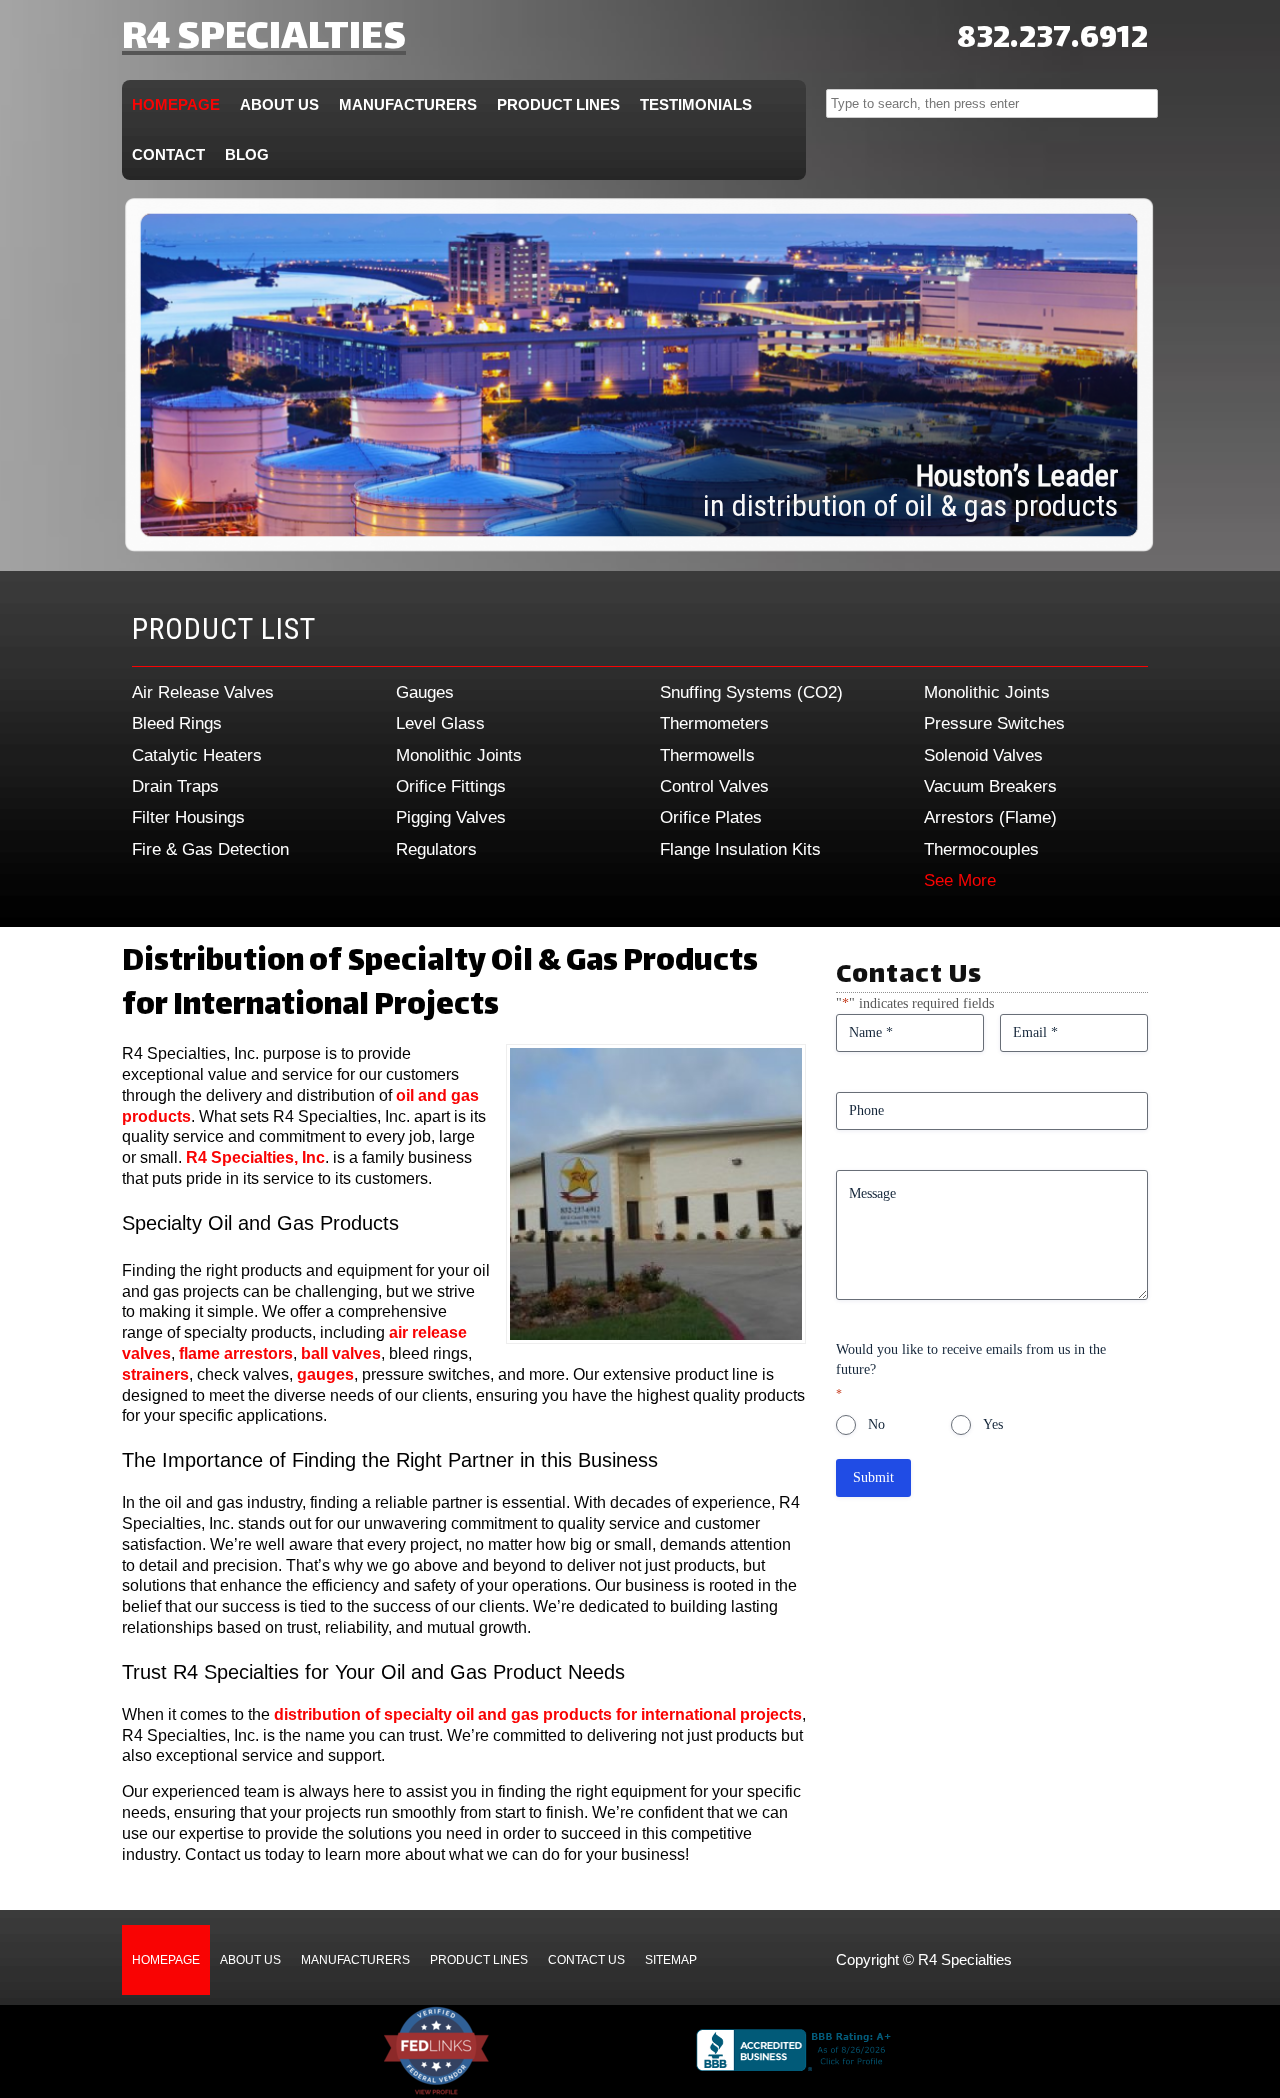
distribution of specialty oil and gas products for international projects (538, 1714)
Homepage (176, 104)
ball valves (341, 1353)
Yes (993, 1424)
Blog (247, 154)
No (876, 1424)
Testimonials (696, 104)
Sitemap (671, 1960)
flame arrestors (236, 1353)
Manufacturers (408, 104)
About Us (279, 104)
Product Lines (558, 104)
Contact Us (586, 1960)
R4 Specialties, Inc (255, 1157)
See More (960, 880)
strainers (155, 1374)
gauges (325, 1374)
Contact (168, 154)
